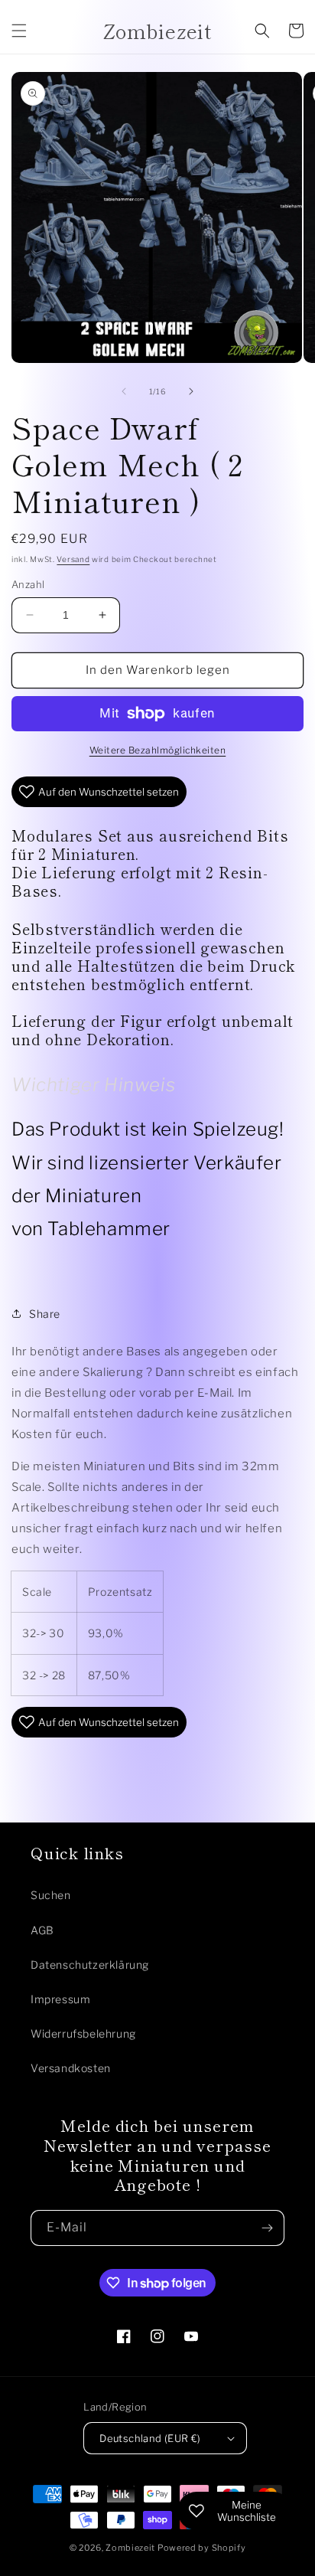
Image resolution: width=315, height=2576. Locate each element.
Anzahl (28, 584)
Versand (73, 559)
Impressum (60, 1999)
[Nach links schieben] (124, 391)
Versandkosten (71, 2068)
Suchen (51, 1895)
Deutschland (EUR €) (150, 2438)
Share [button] (45, 1314)
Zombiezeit (130, 2548)
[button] (19, 31)
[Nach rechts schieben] (191, 391)
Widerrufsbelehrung (83, 2033)
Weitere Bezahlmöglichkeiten (158, 750)
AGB (42, 1930)
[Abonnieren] (267, 2228)
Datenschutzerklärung (90, 1965)
